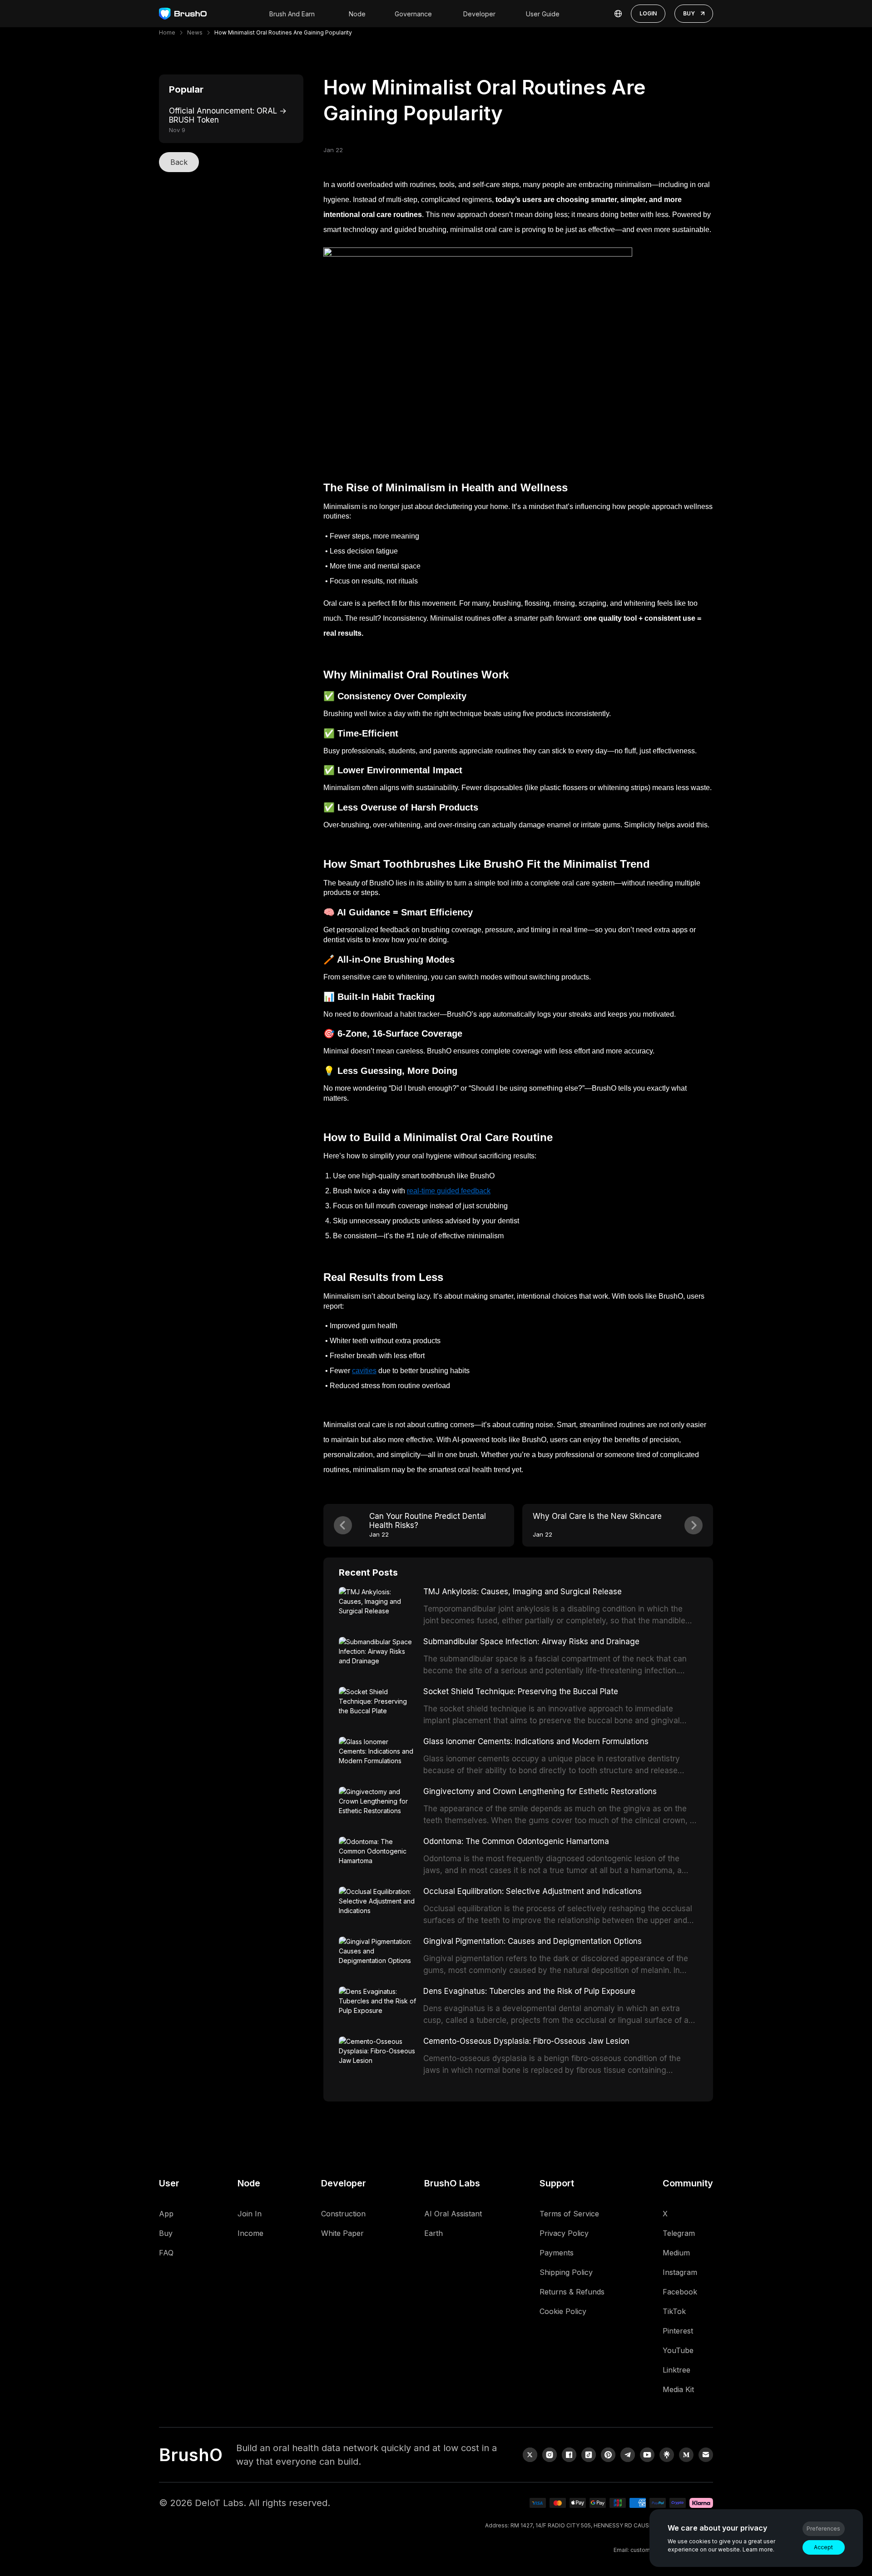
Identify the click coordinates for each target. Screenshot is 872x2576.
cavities (364, 1371)
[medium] (686, 2455)
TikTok (674, 2311)
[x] (530, 2455)
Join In (250, 2214)
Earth (434, 2233)
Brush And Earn (292, 14)
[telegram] (628, 2455)
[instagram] (550, 2455)
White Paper (342, 2233)
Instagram (680, 2272)
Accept (823, 2547)
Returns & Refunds (572, 2292)
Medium (676, 2253)
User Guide (543, 14)
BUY (689, 13)
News (195, 32)
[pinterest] (608, 2455)
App (166, 2214)
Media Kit (678, 2389)
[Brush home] (183, 14)
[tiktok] (589, 2455)
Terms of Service (569, 2214)
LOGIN (648, 13)
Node (357, 14)
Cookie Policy (563, 2311)
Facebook (680, 2292)
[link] (667, 2455)
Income (250, 2233)
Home (167, 32)
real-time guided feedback (449, 1191)
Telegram (679, 2233)
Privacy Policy (564, 2233)
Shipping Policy (566, 2272)
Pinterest (678, 2331)
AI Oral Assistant (453, 2214)
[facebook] (569, 2455)
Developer (479, 14)
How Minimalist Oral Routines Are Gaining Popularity (283, 32)
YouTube (678, 2350)
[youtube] (647, 2455)
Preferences (823, 2529)
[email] (706, 2455)
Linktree (676, 2370)
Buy (166, 2233)
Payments (557, 2253)
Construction (343, 2214)
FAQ (166, 2253)
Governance (413, 14)
